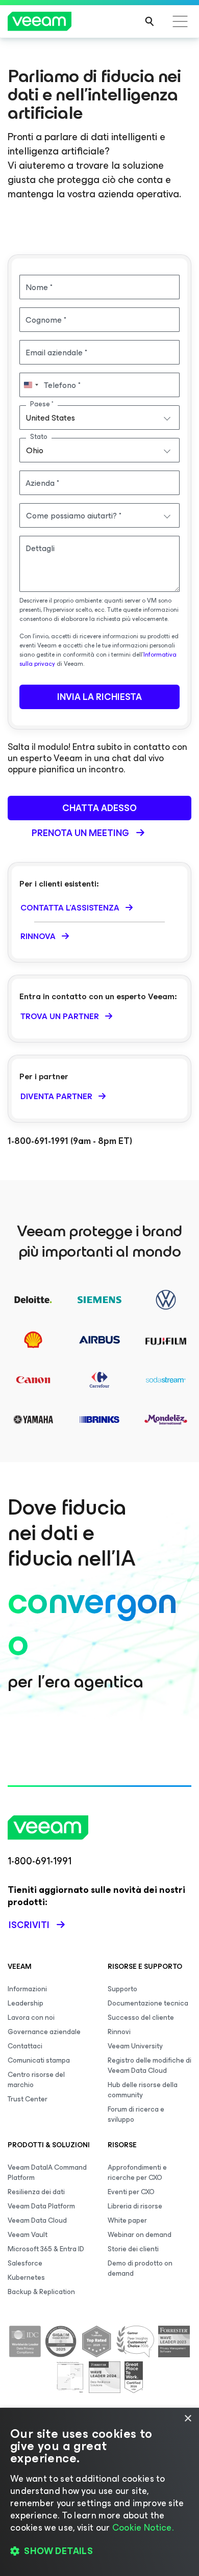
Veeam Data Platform (41, 2206)
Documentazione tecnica (148, 2003)
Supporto (122, 1989)
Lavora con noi (31, 2018)
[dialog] (99, 2492)
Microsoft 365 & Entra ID (46, 2249)
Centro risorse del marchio (36, 2080)
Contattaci (25, 2046)
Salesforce (25, 2263)
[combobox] (99, 418)
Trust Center (28, 2099)
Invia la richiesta (99, 697)
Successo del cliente (141, 2018)
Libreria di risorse (135, 2206)
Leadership (26, 2003)
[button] (99, 2551)
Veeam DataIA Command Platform (47, 2172)
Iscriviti (29, 1925)
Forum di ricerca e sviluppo (136, 2114)
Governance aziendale (44, 2032)
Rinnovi (119, 2032)
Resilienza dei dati (36, 2192)
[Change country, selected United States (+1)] (31, 385)
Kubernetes (26, 2278)
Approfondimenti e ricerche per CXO (137, 2172)
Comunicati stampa (39, 2060)
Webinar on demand (140, 2235)
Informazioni (27, 1989)
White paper (127, 2220)
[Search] (150, 21)
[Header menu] (180, 21)
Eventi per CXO (131, 2192)
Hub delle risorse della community (143, 2090)
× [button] (188, 2419)
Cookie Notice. (143, 2528)
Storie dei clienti (133, 2249)
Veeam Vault (28, 2235)
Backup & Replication (41, 2292)
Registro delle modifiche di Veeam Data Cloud (150, 2065)
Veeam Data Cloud (37, 2220)
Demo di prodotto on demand (140, 2268)
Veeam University (135, 2046)
